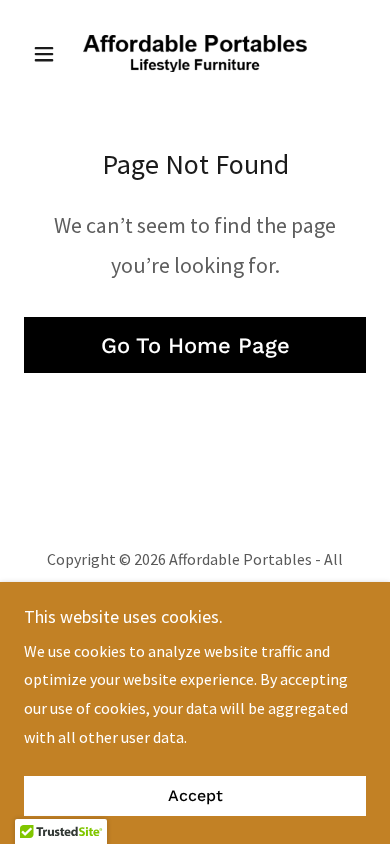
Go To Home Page (195, 345)
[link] (195, 53)
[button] (49, 54)
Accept (195, 796)
